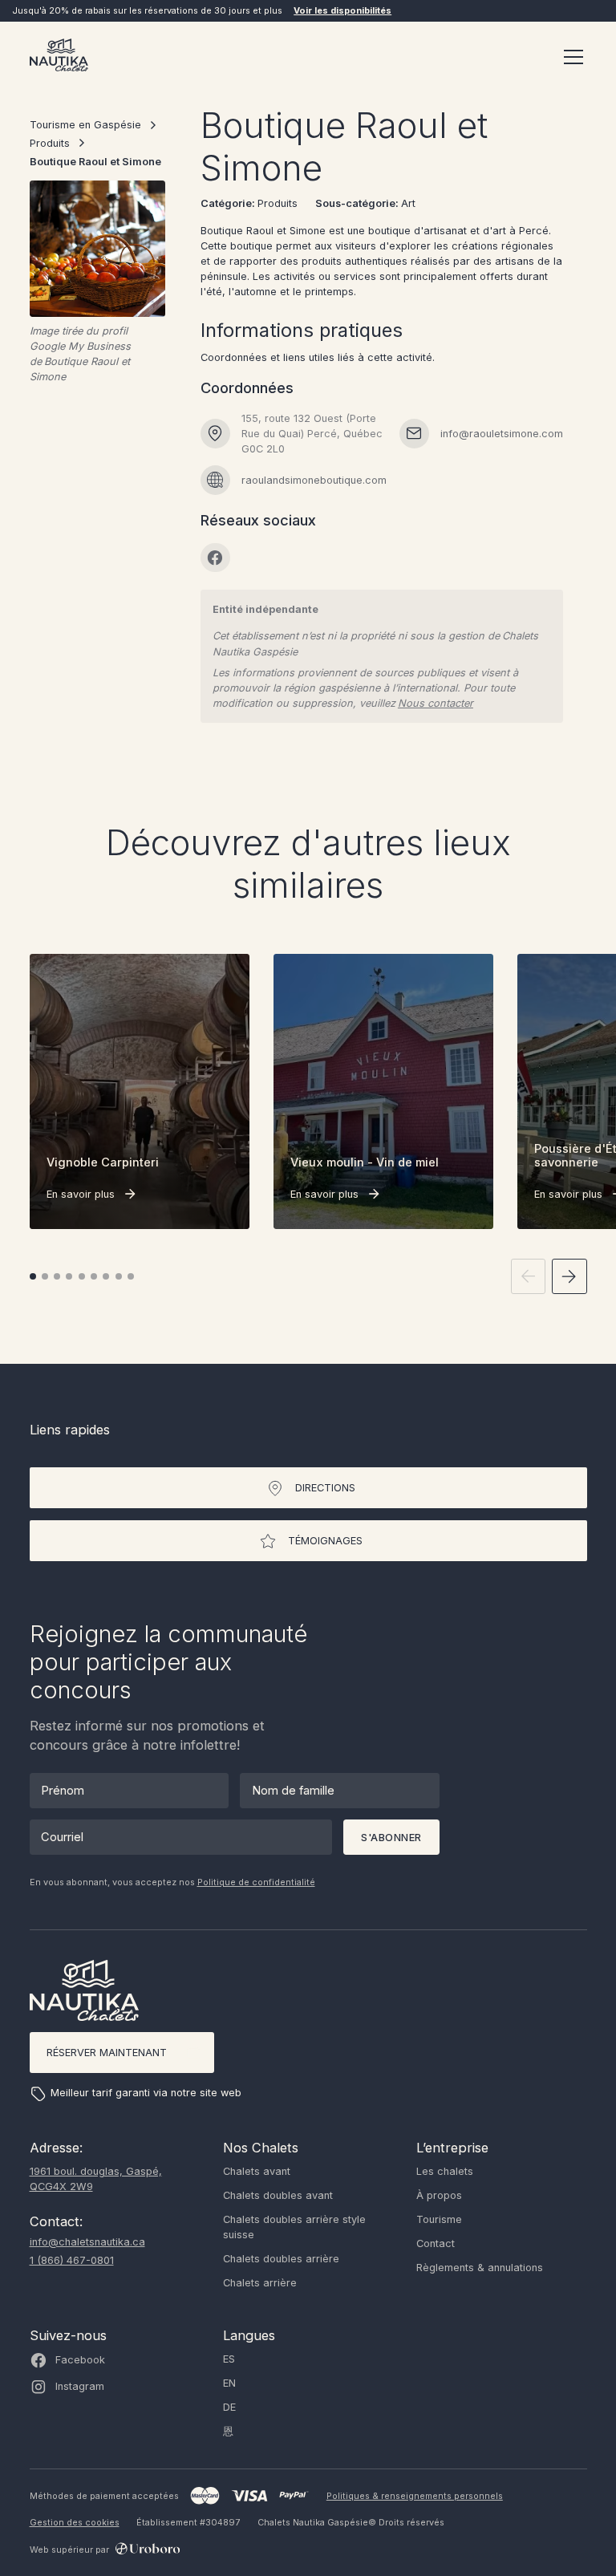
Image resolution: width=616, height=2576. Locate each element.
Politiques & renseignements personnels (415, 2496)
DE (229, 2407)
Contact (436, 2243)
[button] (571, 57)
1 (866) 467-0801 (72, 2260)
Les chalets (445, 2171)
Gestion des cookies (75, 2522)
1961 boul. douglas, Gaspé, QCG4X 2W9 (96, 2179)
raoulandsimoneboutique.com (314, 480)
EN (229, 2383)
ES (229, 2359)
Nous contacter (436, 703)
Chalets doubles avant (278, 2195)
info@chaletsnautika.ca (87, 2242)
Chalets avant (257, 2171)
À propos (439, 2195)
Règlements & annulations (480, 2268)
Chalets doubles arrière (281, 2259)
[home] (59, 57)
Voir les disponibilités (342, 10)
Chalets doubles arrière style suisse (294, 2227)
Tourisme (439, 2219)
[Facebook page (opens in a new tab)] (215, 558)
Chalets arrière (260, 2283)
